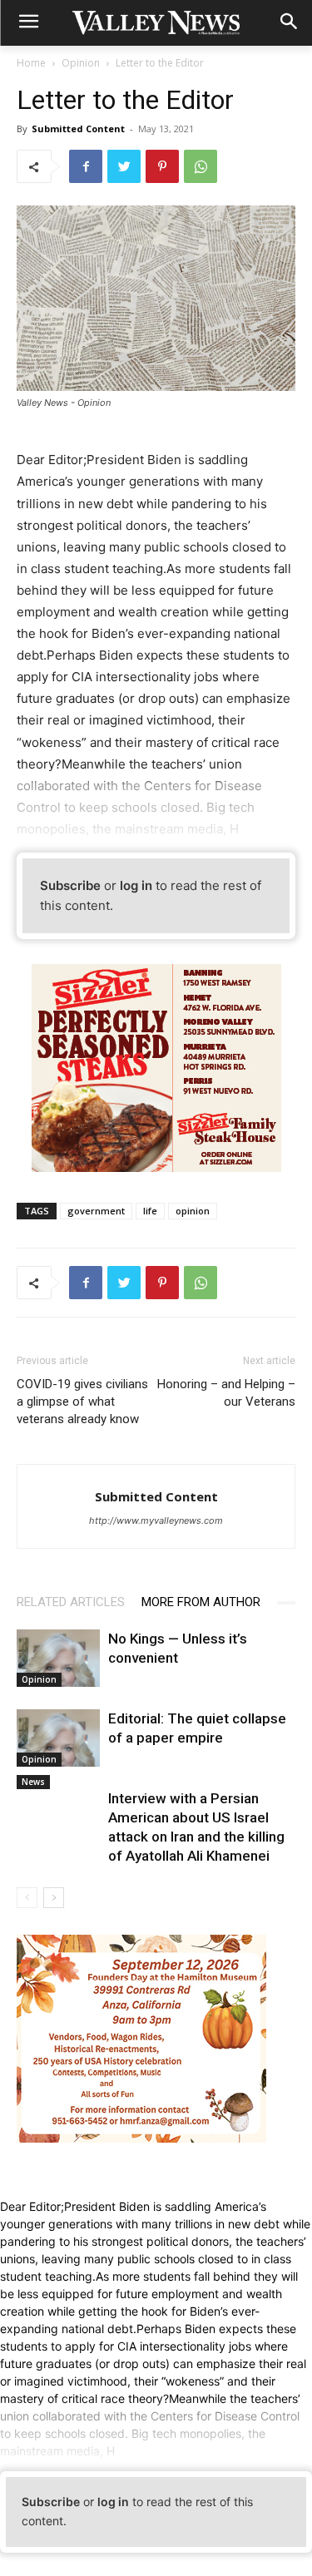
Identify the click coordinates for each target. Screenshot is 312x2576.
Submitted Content (78, 129)
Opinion (81, 63)
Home (31, 63)
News (33, 1782)
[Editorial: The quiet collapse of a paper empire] (58, 1738)
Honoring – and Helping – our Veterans (226, 1393)
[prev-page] (27, 1898)
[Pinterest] (162, 166)
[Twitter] (124, 166)
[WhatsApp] (201, 166)
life (150, 1211)
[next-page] (54, 1898)
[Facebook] (86, 166)
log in (136, 885)
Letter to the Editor (160, 63)
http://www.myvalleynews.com (156, 1520)
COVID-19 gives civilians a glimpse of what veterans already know (82, 1402)
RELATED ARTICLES (71, 1602)
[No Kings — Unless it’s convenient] (58, 1658)
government (96, 1211)
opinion (193, 1211)
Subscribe (70, 885)
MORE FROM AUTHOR (201, 1602)
